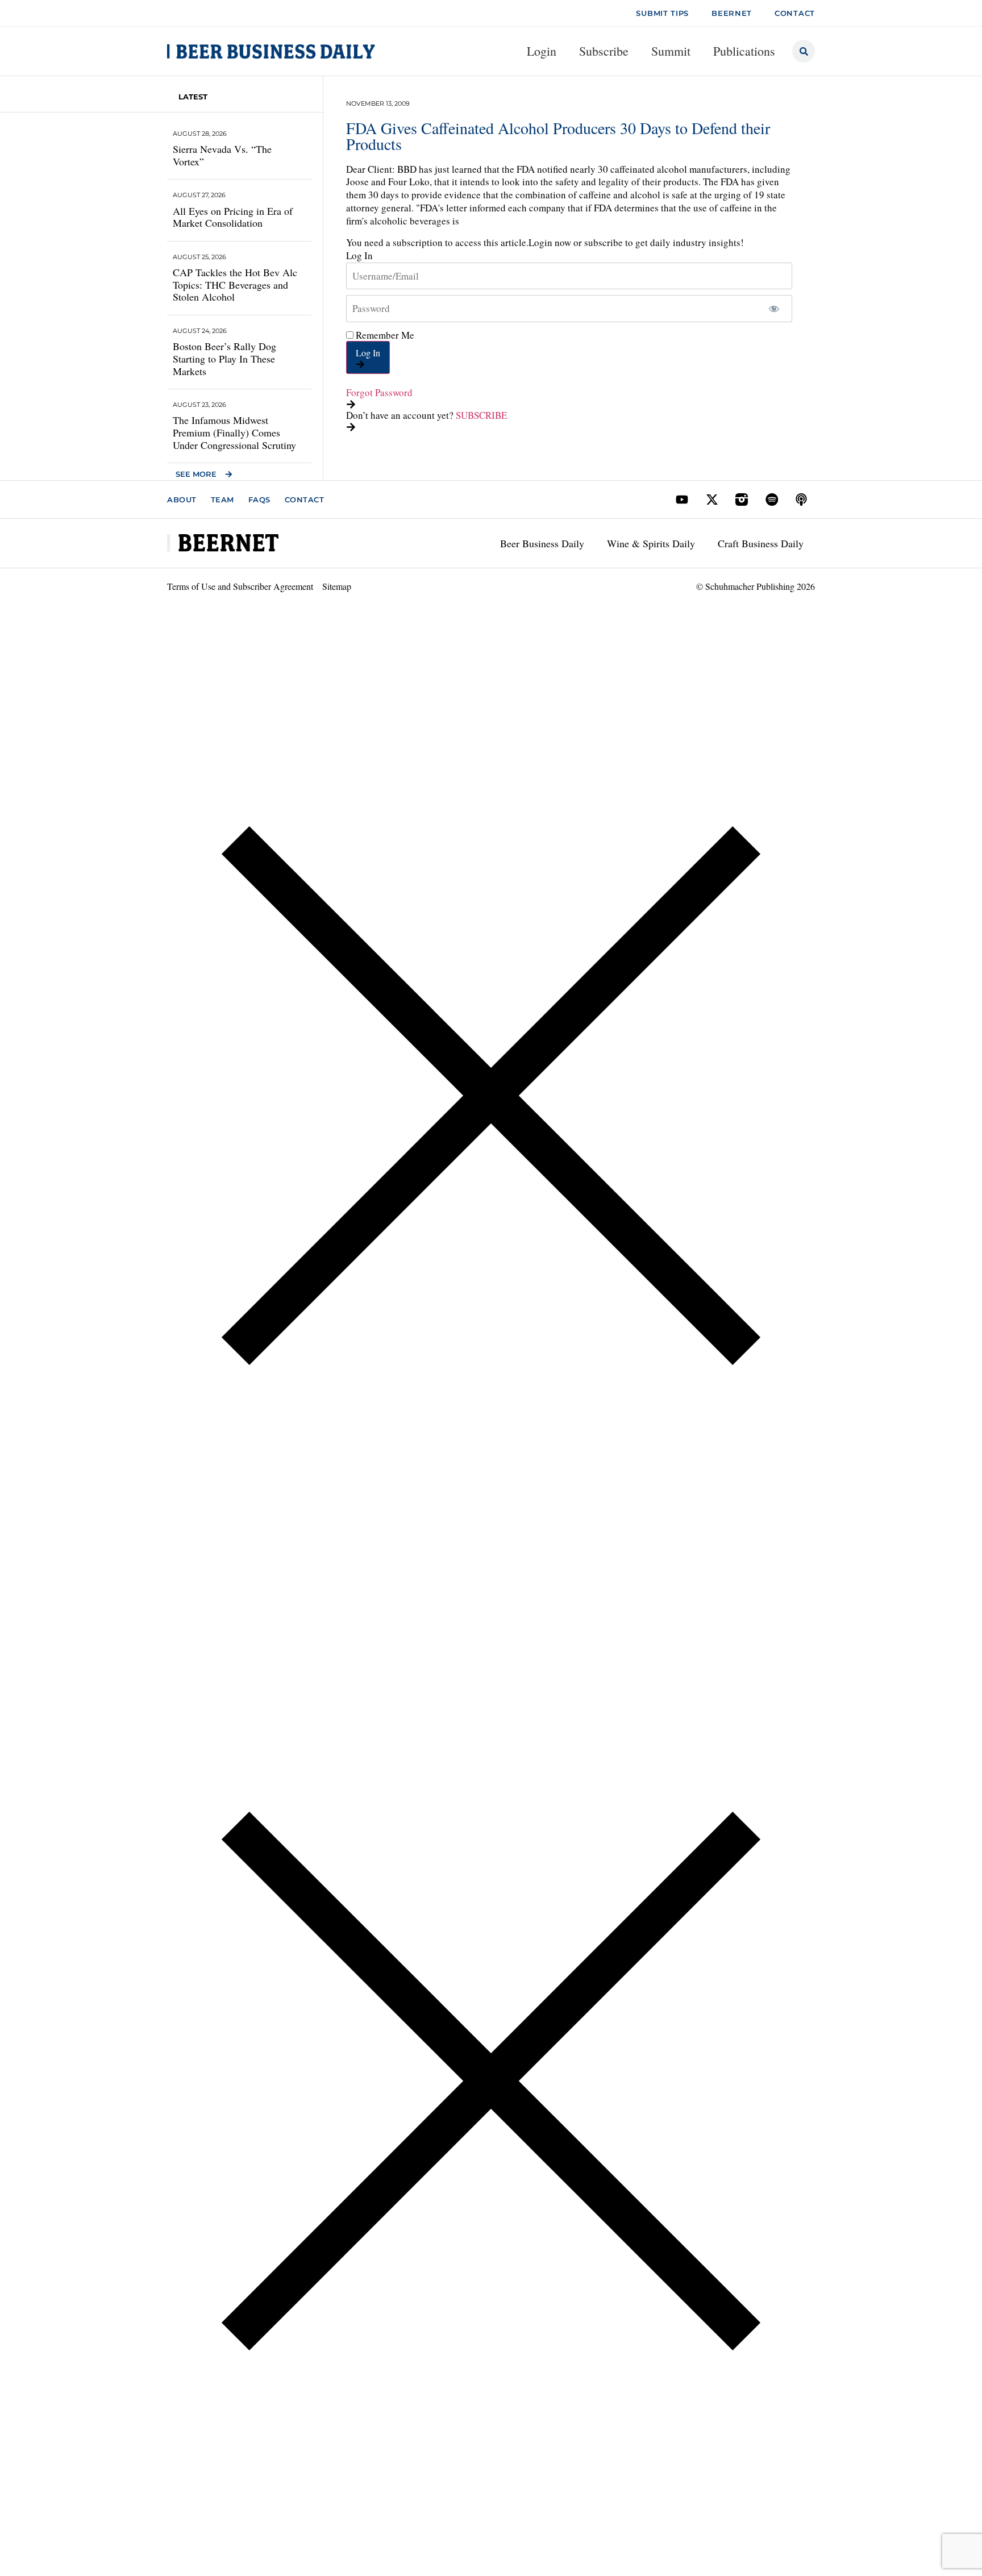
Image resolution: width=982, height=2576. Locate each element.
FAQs (259, 500)
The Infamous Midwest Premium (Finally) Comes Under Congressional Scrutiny (234, 432)
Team (222, 500)
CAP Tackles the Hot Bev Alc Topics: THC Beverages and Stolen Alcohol (235, 284)
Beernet (732, 13)
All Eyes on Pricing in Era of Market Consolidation (233, 217)
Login (542, 51)
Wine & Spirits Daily (651, 543)
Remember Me (384, 335)
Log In (368, 353)
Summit (671, 51)
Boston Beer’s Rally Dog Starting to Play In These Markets (224, 358)
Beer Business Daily (542, 543)
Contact (305, 500)
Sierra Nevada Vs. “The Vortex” (222, 155)
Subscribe (604, 51)
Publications (744, 51)
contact (795, 13)
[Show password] (774, 309)
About (182, 500)
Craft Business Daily (761, 543)
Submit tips (662, 13)
